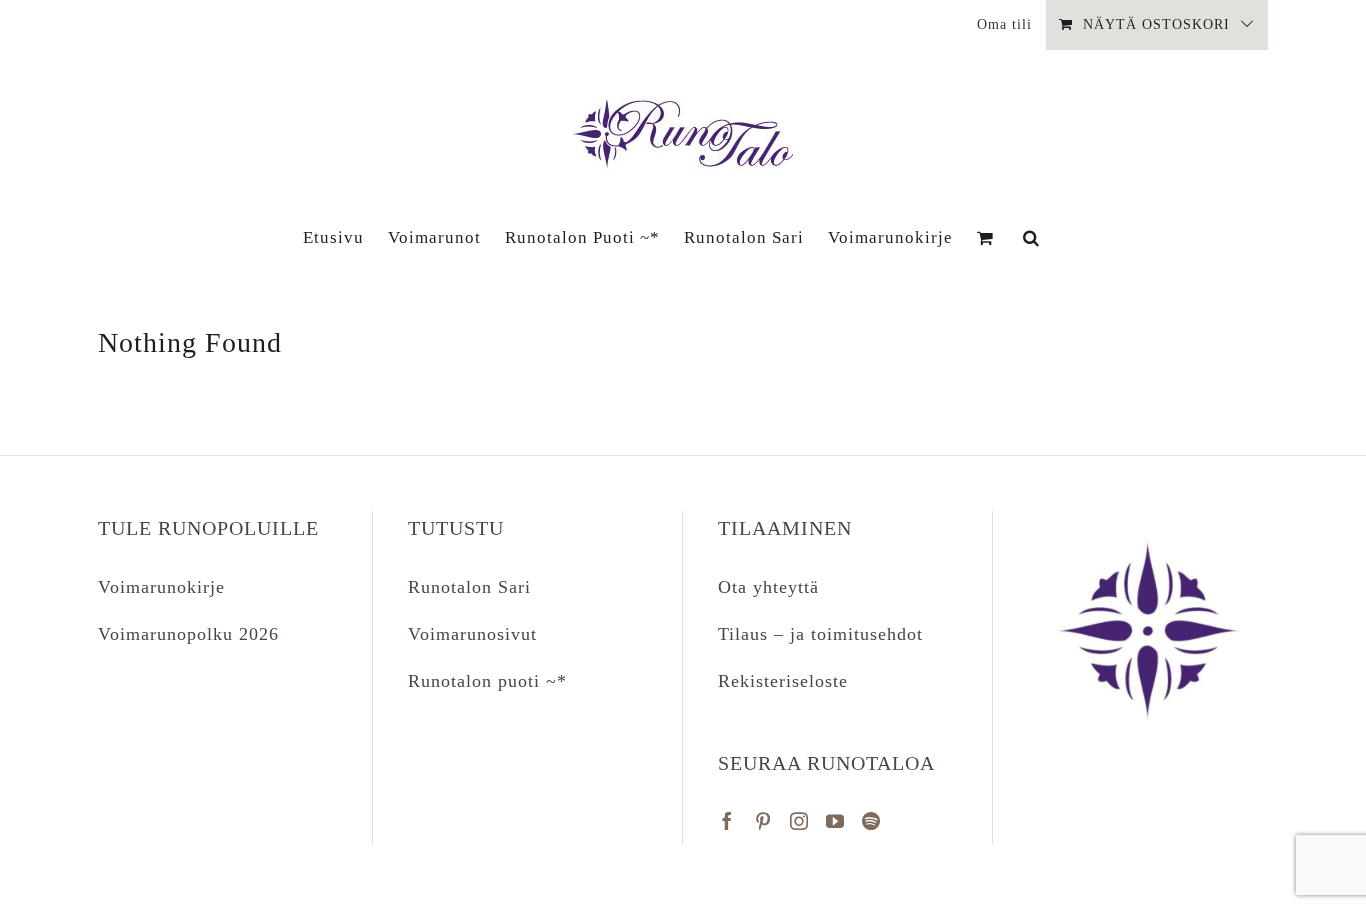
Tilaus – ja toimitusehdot (820, 634)
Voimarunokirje (161, 587)
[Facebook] (727, 821)
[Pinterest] (763, 821)
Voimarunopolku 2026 (188, 634)
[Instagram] (799, 821)
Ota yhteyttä (768, 587)
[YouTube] (835, 821)
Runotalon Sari (469, 587)
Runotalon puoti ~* (487, 681)
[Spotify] (871, 821)
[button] (1031, 237)
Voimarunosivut (472, 634)
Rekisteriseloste (783, 681)
